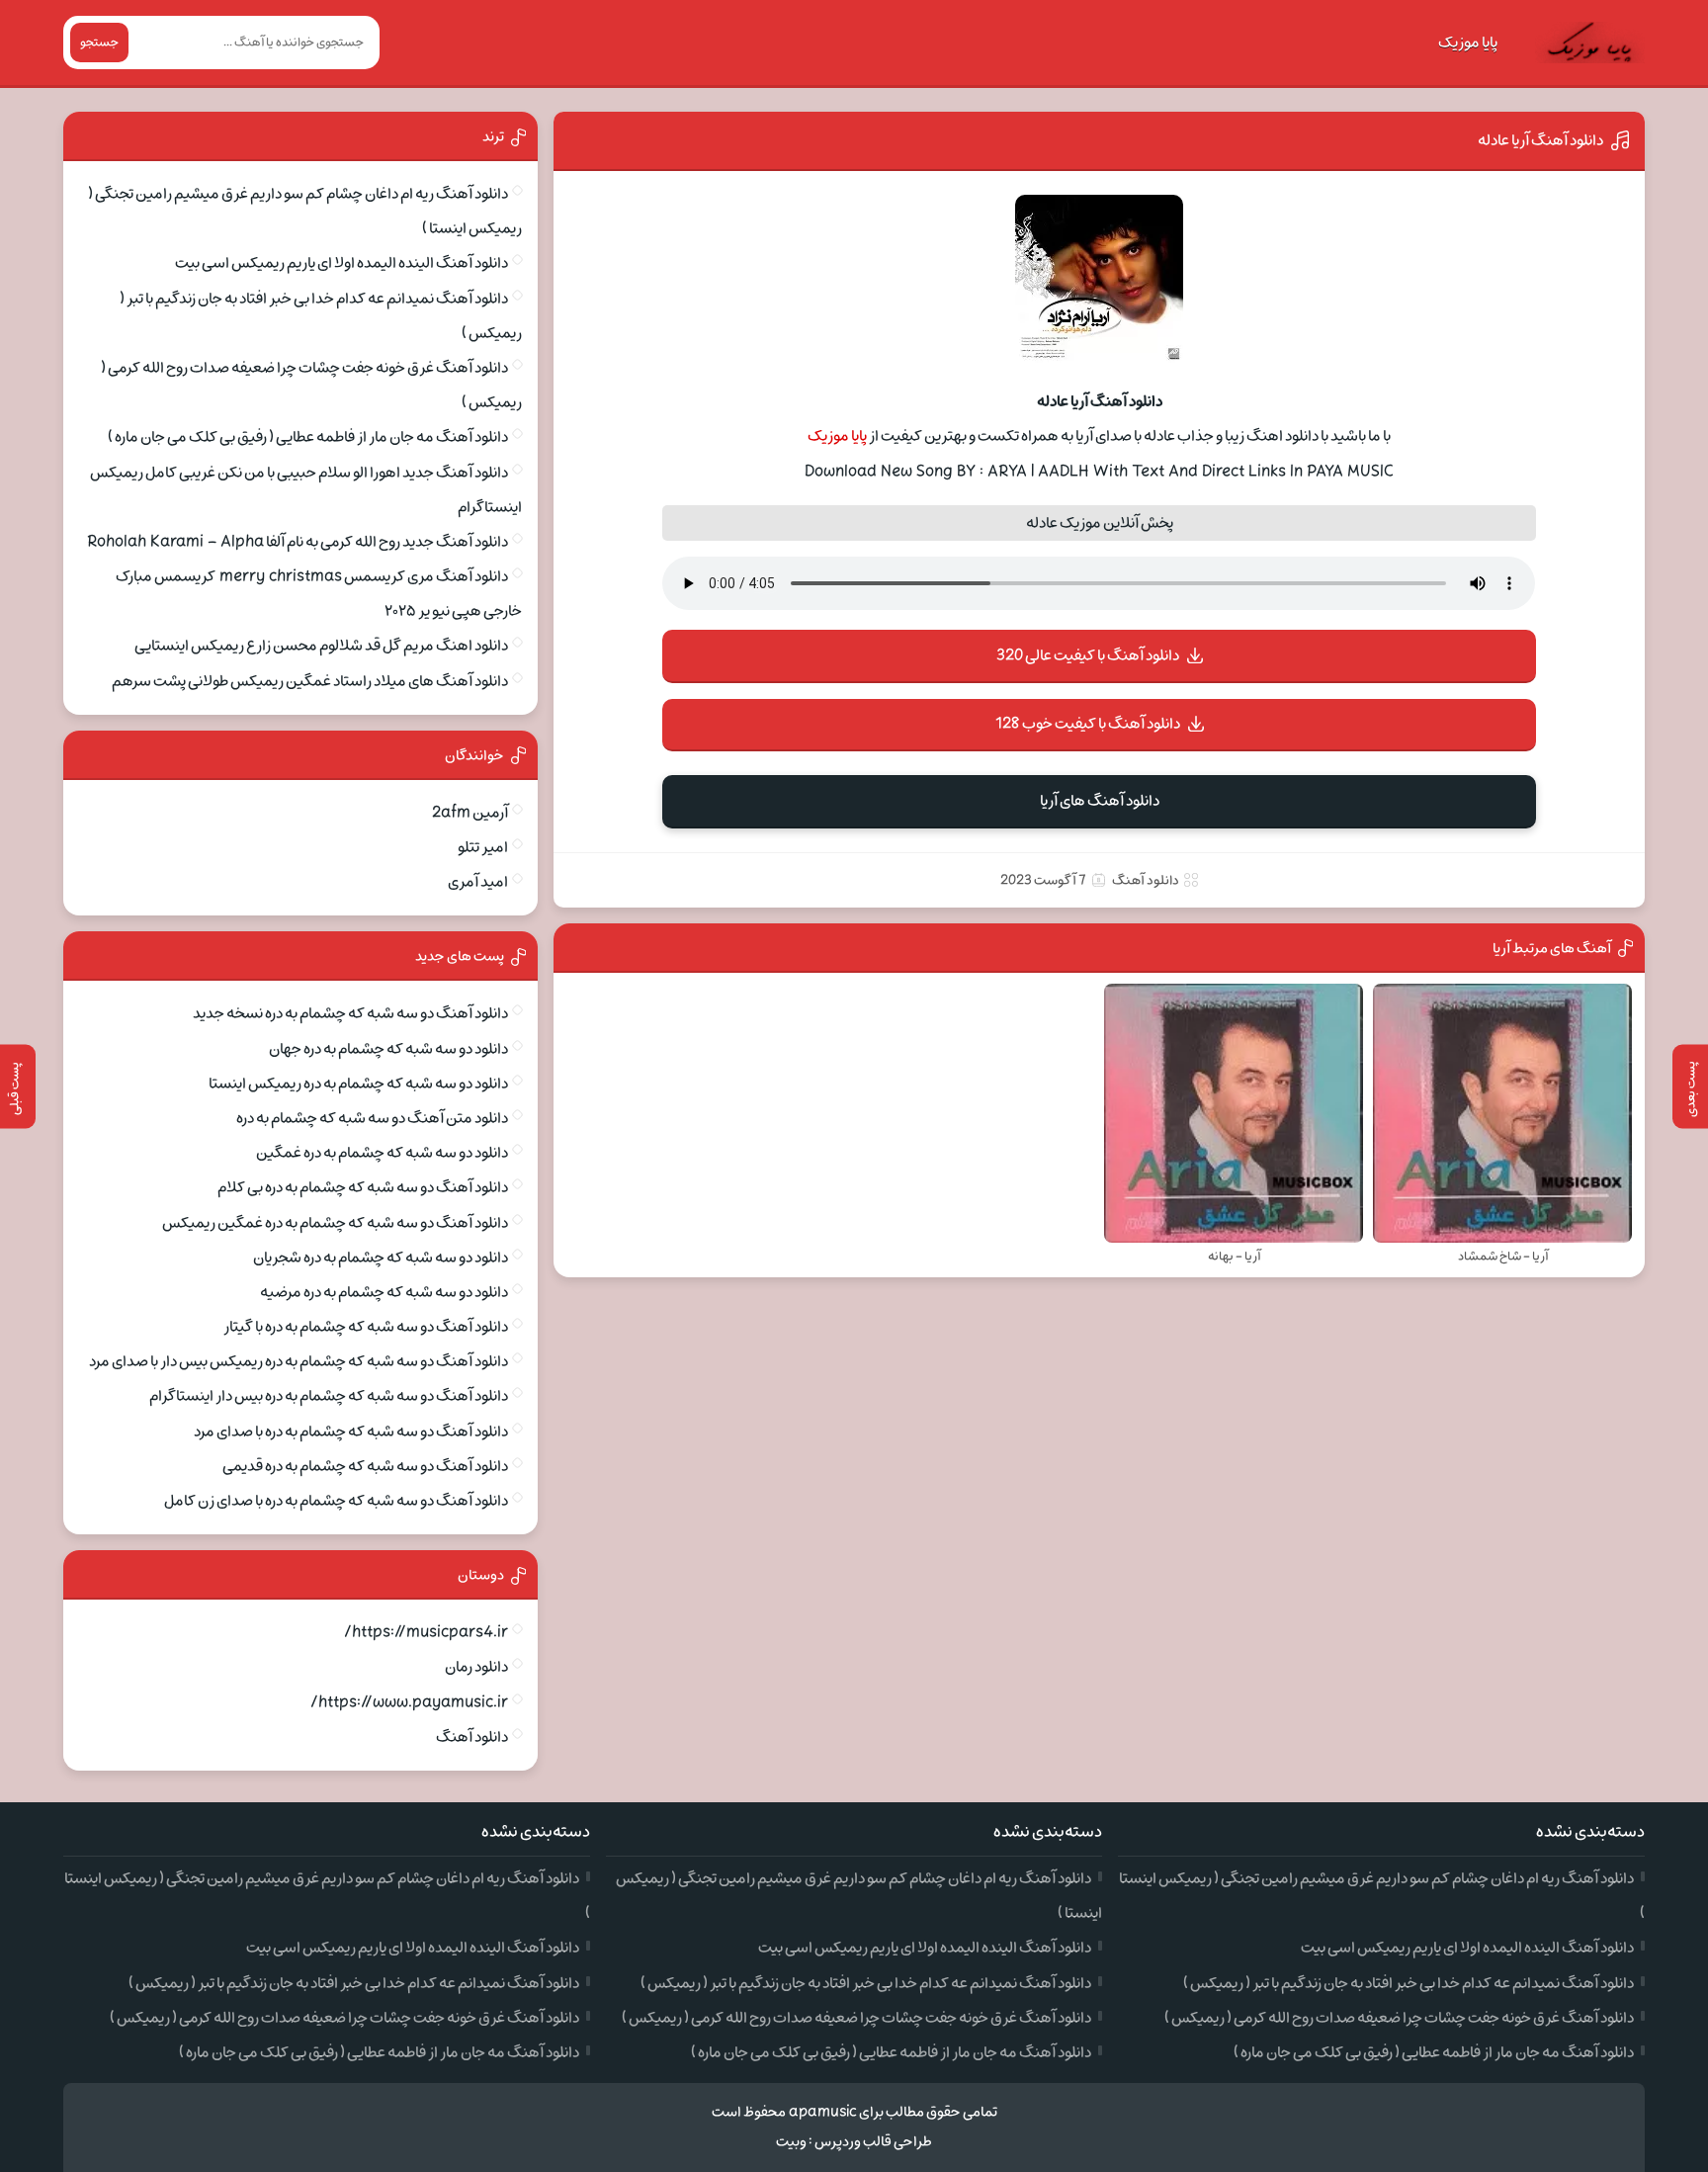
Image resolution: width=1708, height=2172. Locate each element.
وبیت (791, 2142)
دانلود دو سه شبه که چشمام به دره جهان (388, 1049)
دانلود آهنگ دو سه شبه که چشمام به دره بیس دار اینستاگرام (329, 1396)
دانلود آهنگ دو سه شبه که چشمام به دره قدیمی (365, 1466)
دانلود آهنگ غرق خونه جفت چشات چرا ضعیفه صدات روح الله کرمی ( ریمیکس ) (1399, 2018)
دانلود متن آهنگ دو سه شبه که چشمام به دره (372, 1118)
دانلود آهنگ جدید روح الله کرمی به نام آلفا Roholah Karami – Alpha (298, 542)
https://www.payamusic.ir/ (409, 1702)
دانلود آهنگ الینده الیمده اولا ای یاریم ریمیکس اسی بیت (342, 263)
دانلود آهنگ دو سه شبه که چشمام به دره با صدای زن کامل (336, 1501)
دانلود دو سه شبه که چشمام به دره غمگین (382, 1153)
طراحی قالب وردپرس (873, 2142)
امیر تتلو (483, 847)
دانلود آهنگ (1146, 880)
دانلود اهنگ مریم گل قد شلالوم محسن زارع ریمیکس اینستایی (321, 646)
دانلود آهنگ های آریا (1100, 801)
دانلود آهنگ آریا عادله (1540, 140)
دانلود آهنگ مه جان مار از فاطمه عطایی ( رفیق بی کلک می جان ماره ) (308, 437)
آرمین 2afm (470, 813)
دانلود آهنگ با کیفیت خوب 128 (1088, 724)
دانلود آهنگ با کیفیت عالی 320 (1088, 655)
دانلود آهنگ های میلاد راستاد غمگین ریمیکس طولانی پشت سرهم (310, 681)
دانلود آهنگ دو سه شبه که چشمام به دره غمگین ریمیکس (335, 1223)
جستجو (99, 43)
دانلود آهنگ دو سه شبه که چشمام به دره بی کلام (363, 1187)
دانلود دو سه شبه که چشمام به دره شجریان (381, 1258)
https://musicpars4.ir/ (426, 1632)
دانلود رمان (476, 1667)
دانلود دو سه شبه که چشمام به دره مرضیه (384, 1292)
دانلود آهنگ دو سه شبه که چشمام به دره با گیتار (366, 1327)
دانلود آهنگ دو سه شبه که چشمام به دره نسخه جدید (350, 1013)
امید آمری (478, 882)
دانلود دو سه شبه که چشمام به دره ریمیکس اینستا (358, 1084)
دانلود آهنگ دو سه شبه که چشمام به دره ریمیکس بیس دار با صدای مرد (299, 1361)
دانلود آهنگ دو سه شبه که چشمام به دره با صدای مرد (351, 1432)
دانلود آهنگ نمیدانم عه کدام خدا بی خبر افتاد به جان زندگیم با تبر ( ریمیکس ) (1409, 1983)
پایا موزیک (1468, 43)
